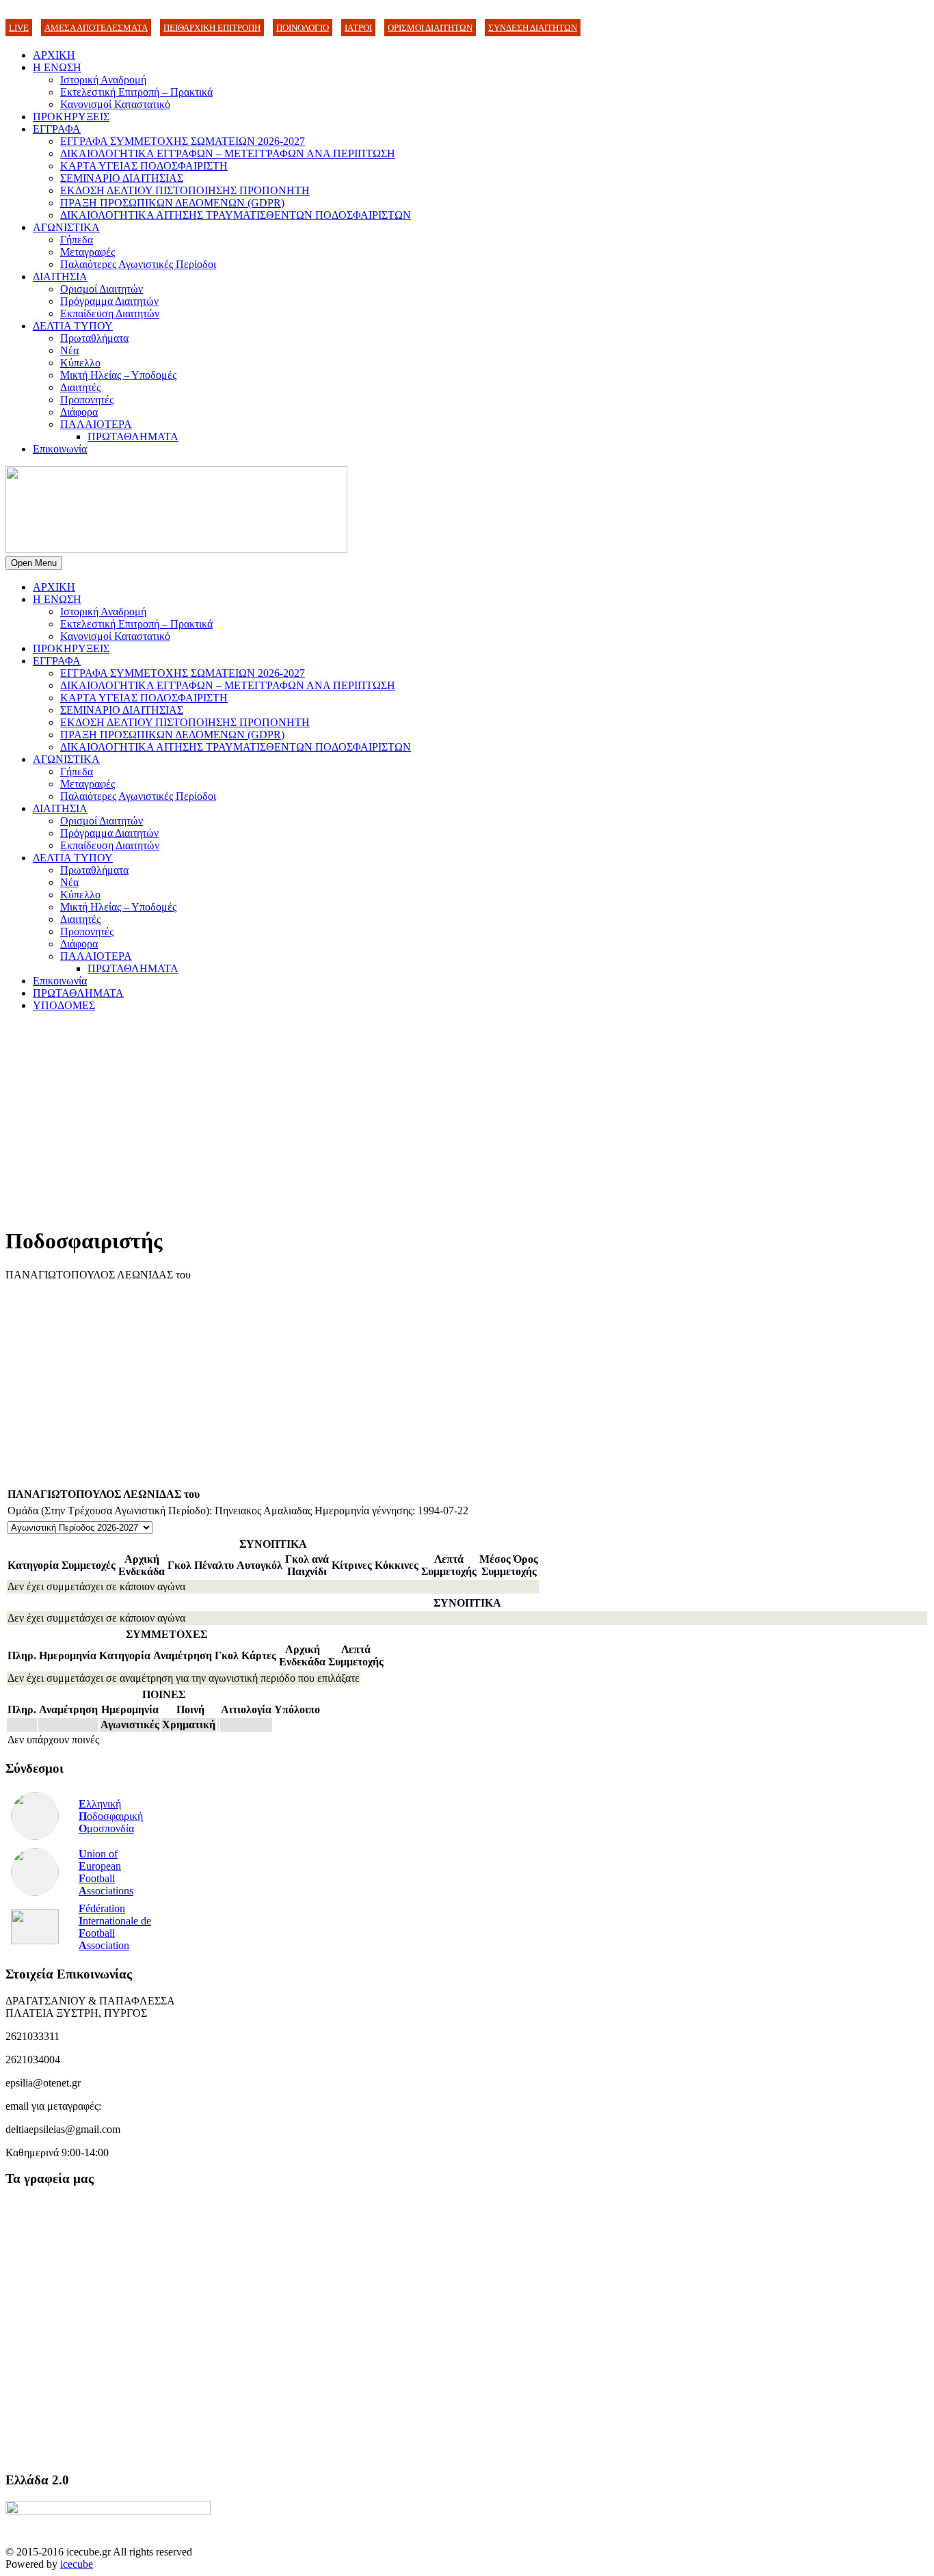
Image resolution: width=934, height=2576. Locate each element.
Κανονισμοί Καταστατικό (115, 104)
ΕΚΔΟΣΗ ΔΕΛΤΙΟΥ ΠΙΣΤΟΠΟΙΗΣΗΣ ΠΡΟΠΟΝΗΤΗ (185, 190)
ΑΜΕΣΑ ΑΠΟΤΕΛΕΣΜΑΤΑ (96, 28)
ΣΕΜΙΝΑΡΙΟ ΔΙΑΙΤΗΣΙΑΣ (122, 178)
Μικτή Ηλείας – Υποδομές (118, 375)
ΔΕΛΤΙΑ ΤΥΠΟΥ (73, 326)
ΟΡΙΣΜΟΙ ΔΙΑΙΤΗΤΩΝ (430, 28)
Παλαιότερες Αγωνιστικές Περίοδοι (138, 264)
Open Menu (34, 563)
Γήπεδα (77, 240)
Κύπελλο (80, 363)
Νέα (69, 350)
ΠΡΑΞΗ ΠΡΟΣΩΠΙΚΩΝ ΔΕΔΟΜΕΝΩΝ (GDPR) (172, 203)
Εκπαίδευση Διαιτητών (110, 313)
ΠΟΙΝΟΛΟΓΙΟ (303, 28)
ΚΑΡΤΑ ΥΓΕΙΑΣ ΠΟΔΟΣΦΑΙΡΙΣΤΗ (144, 166)
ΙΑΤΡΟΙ (358, 28)
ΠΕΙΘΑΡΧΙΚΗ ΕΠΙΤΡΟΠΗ (212, 28)
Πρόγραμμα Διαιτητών (109, 301)
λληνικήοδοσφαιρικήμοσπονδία (111, 1816)
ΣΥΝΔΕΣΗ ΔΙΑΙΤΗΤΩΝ (533, 28)
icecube (77, 2564)
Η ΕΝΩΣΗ (57, 67)
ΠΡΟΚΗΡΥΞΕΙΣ (71, 117)
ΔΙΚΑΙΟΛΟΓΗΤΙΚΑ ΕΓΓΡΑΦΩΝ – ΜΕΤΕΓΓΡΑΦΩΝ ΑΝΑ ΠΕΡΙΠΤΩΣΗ (228, 153)
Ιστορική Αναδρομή (103, 80)
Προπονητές (87, 400)
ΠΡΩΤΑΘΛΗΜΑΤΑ (133, 437)
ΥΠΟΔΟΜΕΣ (64, 1005)
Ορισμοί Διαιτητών (102, 289)
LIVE (19, 28)
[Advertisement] (416, 1118)
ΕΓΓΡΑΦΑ (57, 129)
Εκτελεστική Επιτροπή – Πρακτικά (136, 92)
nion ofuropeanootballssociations (106, 1872)
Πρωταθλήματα (94, 338)
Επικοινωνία (60, 449)
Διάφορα (79, 412)
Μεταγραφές (88, 252)
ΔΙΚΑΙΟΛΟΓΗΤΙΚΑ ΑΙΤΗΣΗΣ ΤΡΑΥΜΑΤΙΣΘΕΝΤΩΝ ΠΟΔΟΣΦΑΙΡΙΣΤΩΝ (236, 215)
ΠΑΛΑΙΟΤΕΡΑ (96, 424)
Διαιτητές (80, 387)
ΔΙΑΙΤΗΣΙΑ (60, 277)
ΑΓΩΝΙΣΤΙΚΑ (66, 227)
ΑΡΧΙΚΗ (54, 55)
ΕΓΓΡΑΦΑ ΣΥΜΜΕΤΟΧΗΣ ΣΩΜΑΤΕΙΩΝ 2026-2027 (183, 141)
